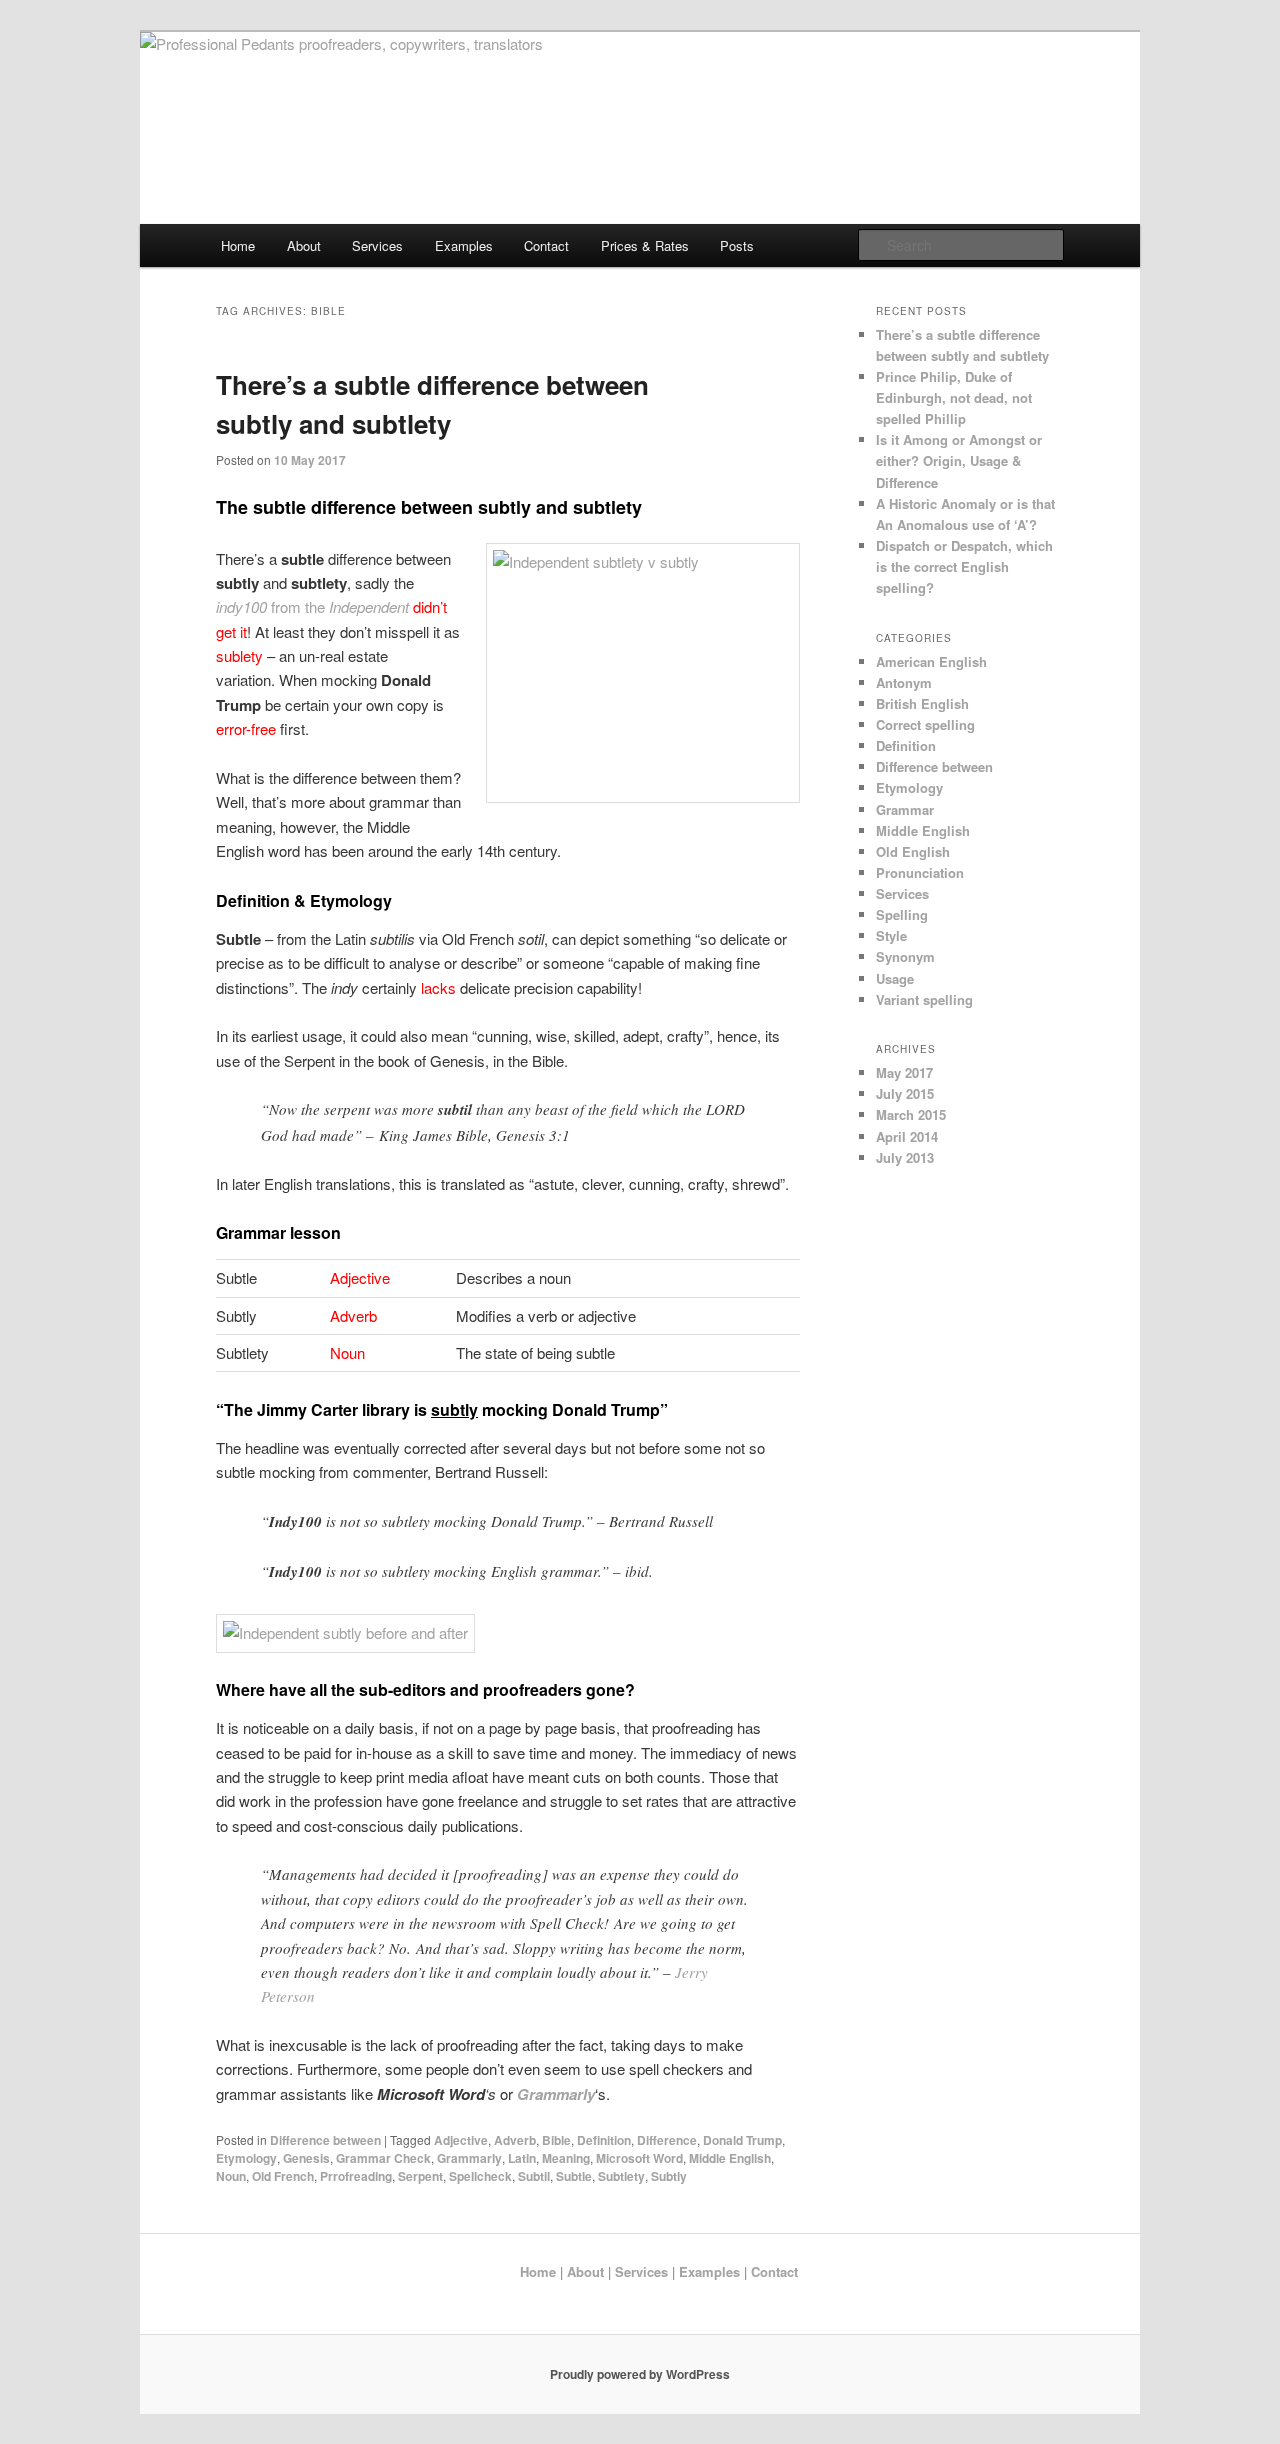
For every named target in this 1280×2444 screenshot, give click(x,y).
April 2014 (907, 1136)
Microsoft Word (639, 2158)
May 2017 (904, 1072)
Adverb (515, 2140)
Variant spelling (924, 999)
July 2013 (905, 1157)
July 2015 (905, 1093)
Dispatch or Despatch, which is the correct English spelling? (964, 566)
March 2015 (911, 1114)
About (304, 245)
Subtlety (621, 2176)
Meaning (566, 2158)
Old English (913, 851)
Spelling (902, 914)
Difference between (325, 2140)
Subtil (534, 2176)
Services (377, 245)
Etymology (246, 2158)
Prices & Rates (645, 245)
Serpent (420, 2176)
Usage (895, 978)
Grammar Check (383, 2158)
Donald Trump (742, 2140)
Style (891, 935)
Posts (737, 245)
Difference (667, 2140)
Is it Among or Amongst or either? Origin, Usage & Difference (959, 460)
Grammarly (469, 2158)
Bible (556, 2140)
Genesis (306, 2158)
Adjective (461, 2140)
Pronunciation (920, 872)
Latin (522, 2158)
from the (312, 606)
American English (931, 661)
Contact (546, 245)
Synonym (905, 956)
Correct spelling (925, 724)
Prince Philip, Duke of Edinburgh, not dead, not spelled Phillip (954, 397)
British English (922, 703)
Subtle (574, 2176)
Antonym (904, 682)
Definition (604, 2140)
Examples (464, 245)
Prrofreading (356, 2176)
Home (238, 245)
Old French (283, 2176)
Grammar (905, 809)
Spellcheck (480, 2176)
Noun (231, 2176)
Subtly (669, 2176)
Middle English (730, 2158)
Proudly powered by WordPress (640, 2374)
